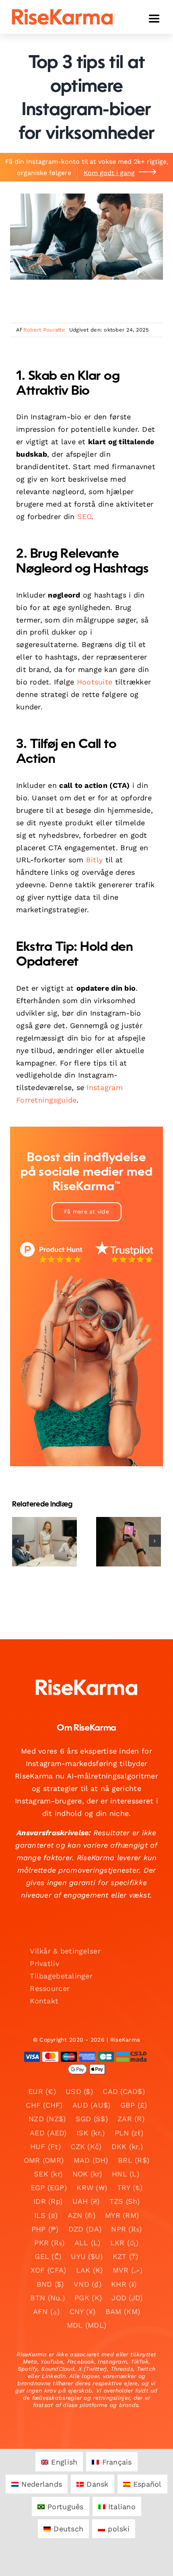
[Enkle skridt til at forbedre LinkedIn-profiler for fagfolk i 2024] (44, 1542)
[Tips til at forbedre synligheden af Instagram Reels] (129, 1542)
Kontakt (44, 2001)
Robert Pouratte (44, 330)
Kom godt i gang (109, 173)
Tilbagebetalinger (61, 1976)
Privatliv (44, 1963)
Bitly (94, 860)
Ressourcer (50, 1988)
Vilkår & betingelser (65, 1951)
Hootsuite (95, 682)
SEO (84, 516)
